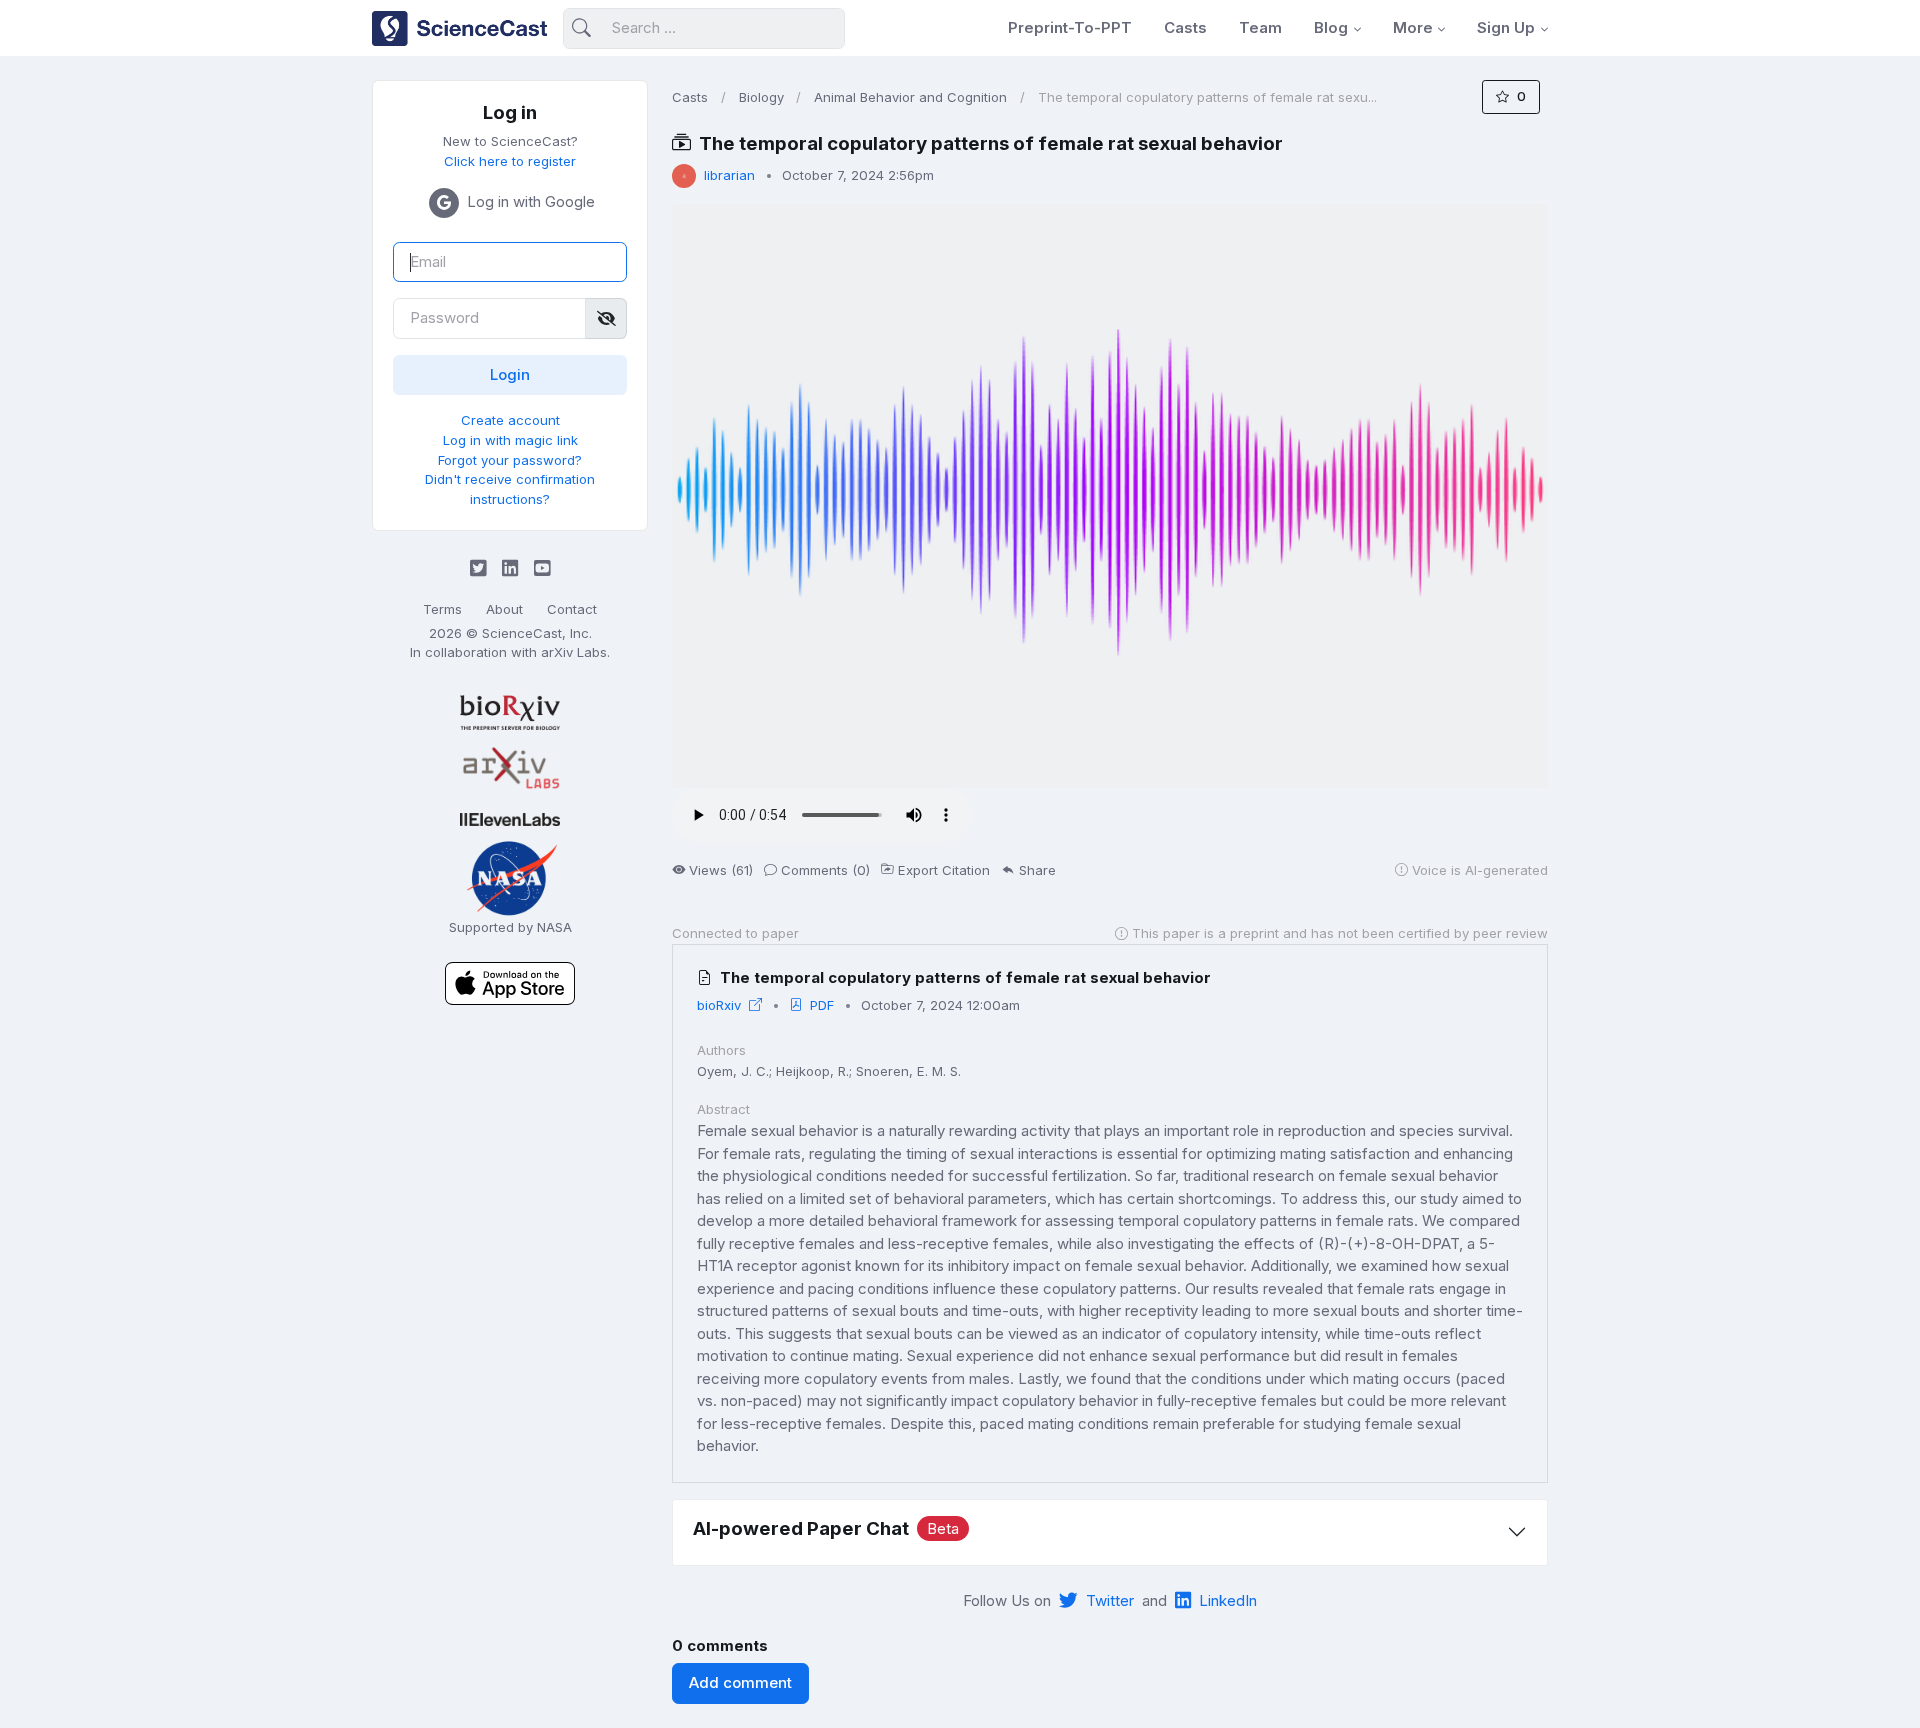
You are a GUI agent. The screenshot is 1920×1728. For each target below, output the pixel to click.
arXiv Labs (574, 652)
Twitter (1110, 1600)
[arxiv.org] (510, 769)
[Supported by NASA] (510, 876)
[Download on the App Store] (510, 982)
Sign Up (1506, 27)
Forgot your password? (510, 460)
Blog (1331, 27)
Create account (510, 420)
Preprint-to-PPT (1070, 27)
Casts (1185, 27)
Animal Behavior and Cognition (910, 97)
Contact (572, 609)
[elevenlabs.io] (510, 818)
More (1413, 27)
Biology (761, 97)
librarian (729, 175)
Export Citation (944, 870)
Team (1260, 27)
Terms (442, 609)
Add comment (740, 1682)
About (504, 609)
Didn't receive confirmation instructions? (510, 489)
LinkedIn (1228, 1600)
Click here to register (510, 161)
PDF (822, 1005)
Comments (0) (825, 870)
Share (1037, 870)
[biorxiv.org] (510, 712)
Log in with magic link (510, 440)
